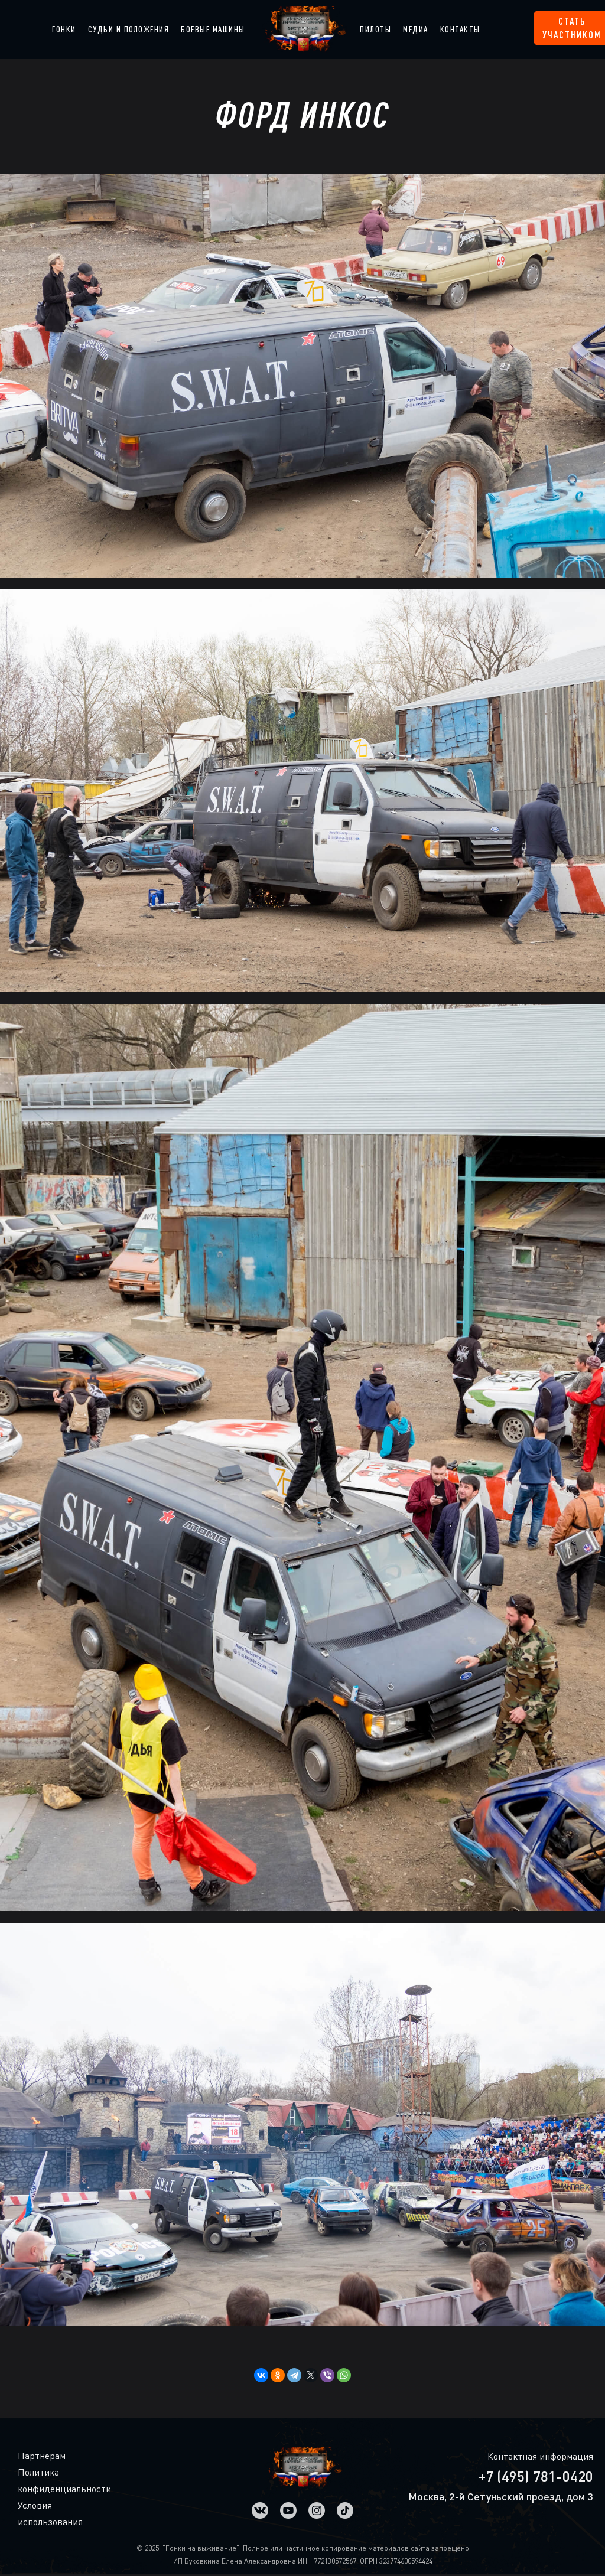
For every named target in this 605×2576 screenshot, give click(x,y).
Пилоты (375, 29)
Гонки (64, 29)
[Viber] (327, 2375)
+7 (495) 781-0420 (536, 2476)
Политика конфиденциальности (27, 2480)
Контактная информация (540, 2456)
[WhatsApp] (344, 2375)
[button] (64, 30)
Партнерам (27, 2456)
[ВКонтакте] (261, 2375)
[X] (311, 2375)
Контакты (460, 29)
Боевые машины (213, 29)
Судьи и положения (129, 29)
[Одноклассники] (278, 2375)
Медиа (416, 29)
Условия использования (27, 2513)
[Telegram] (294, 2375)
